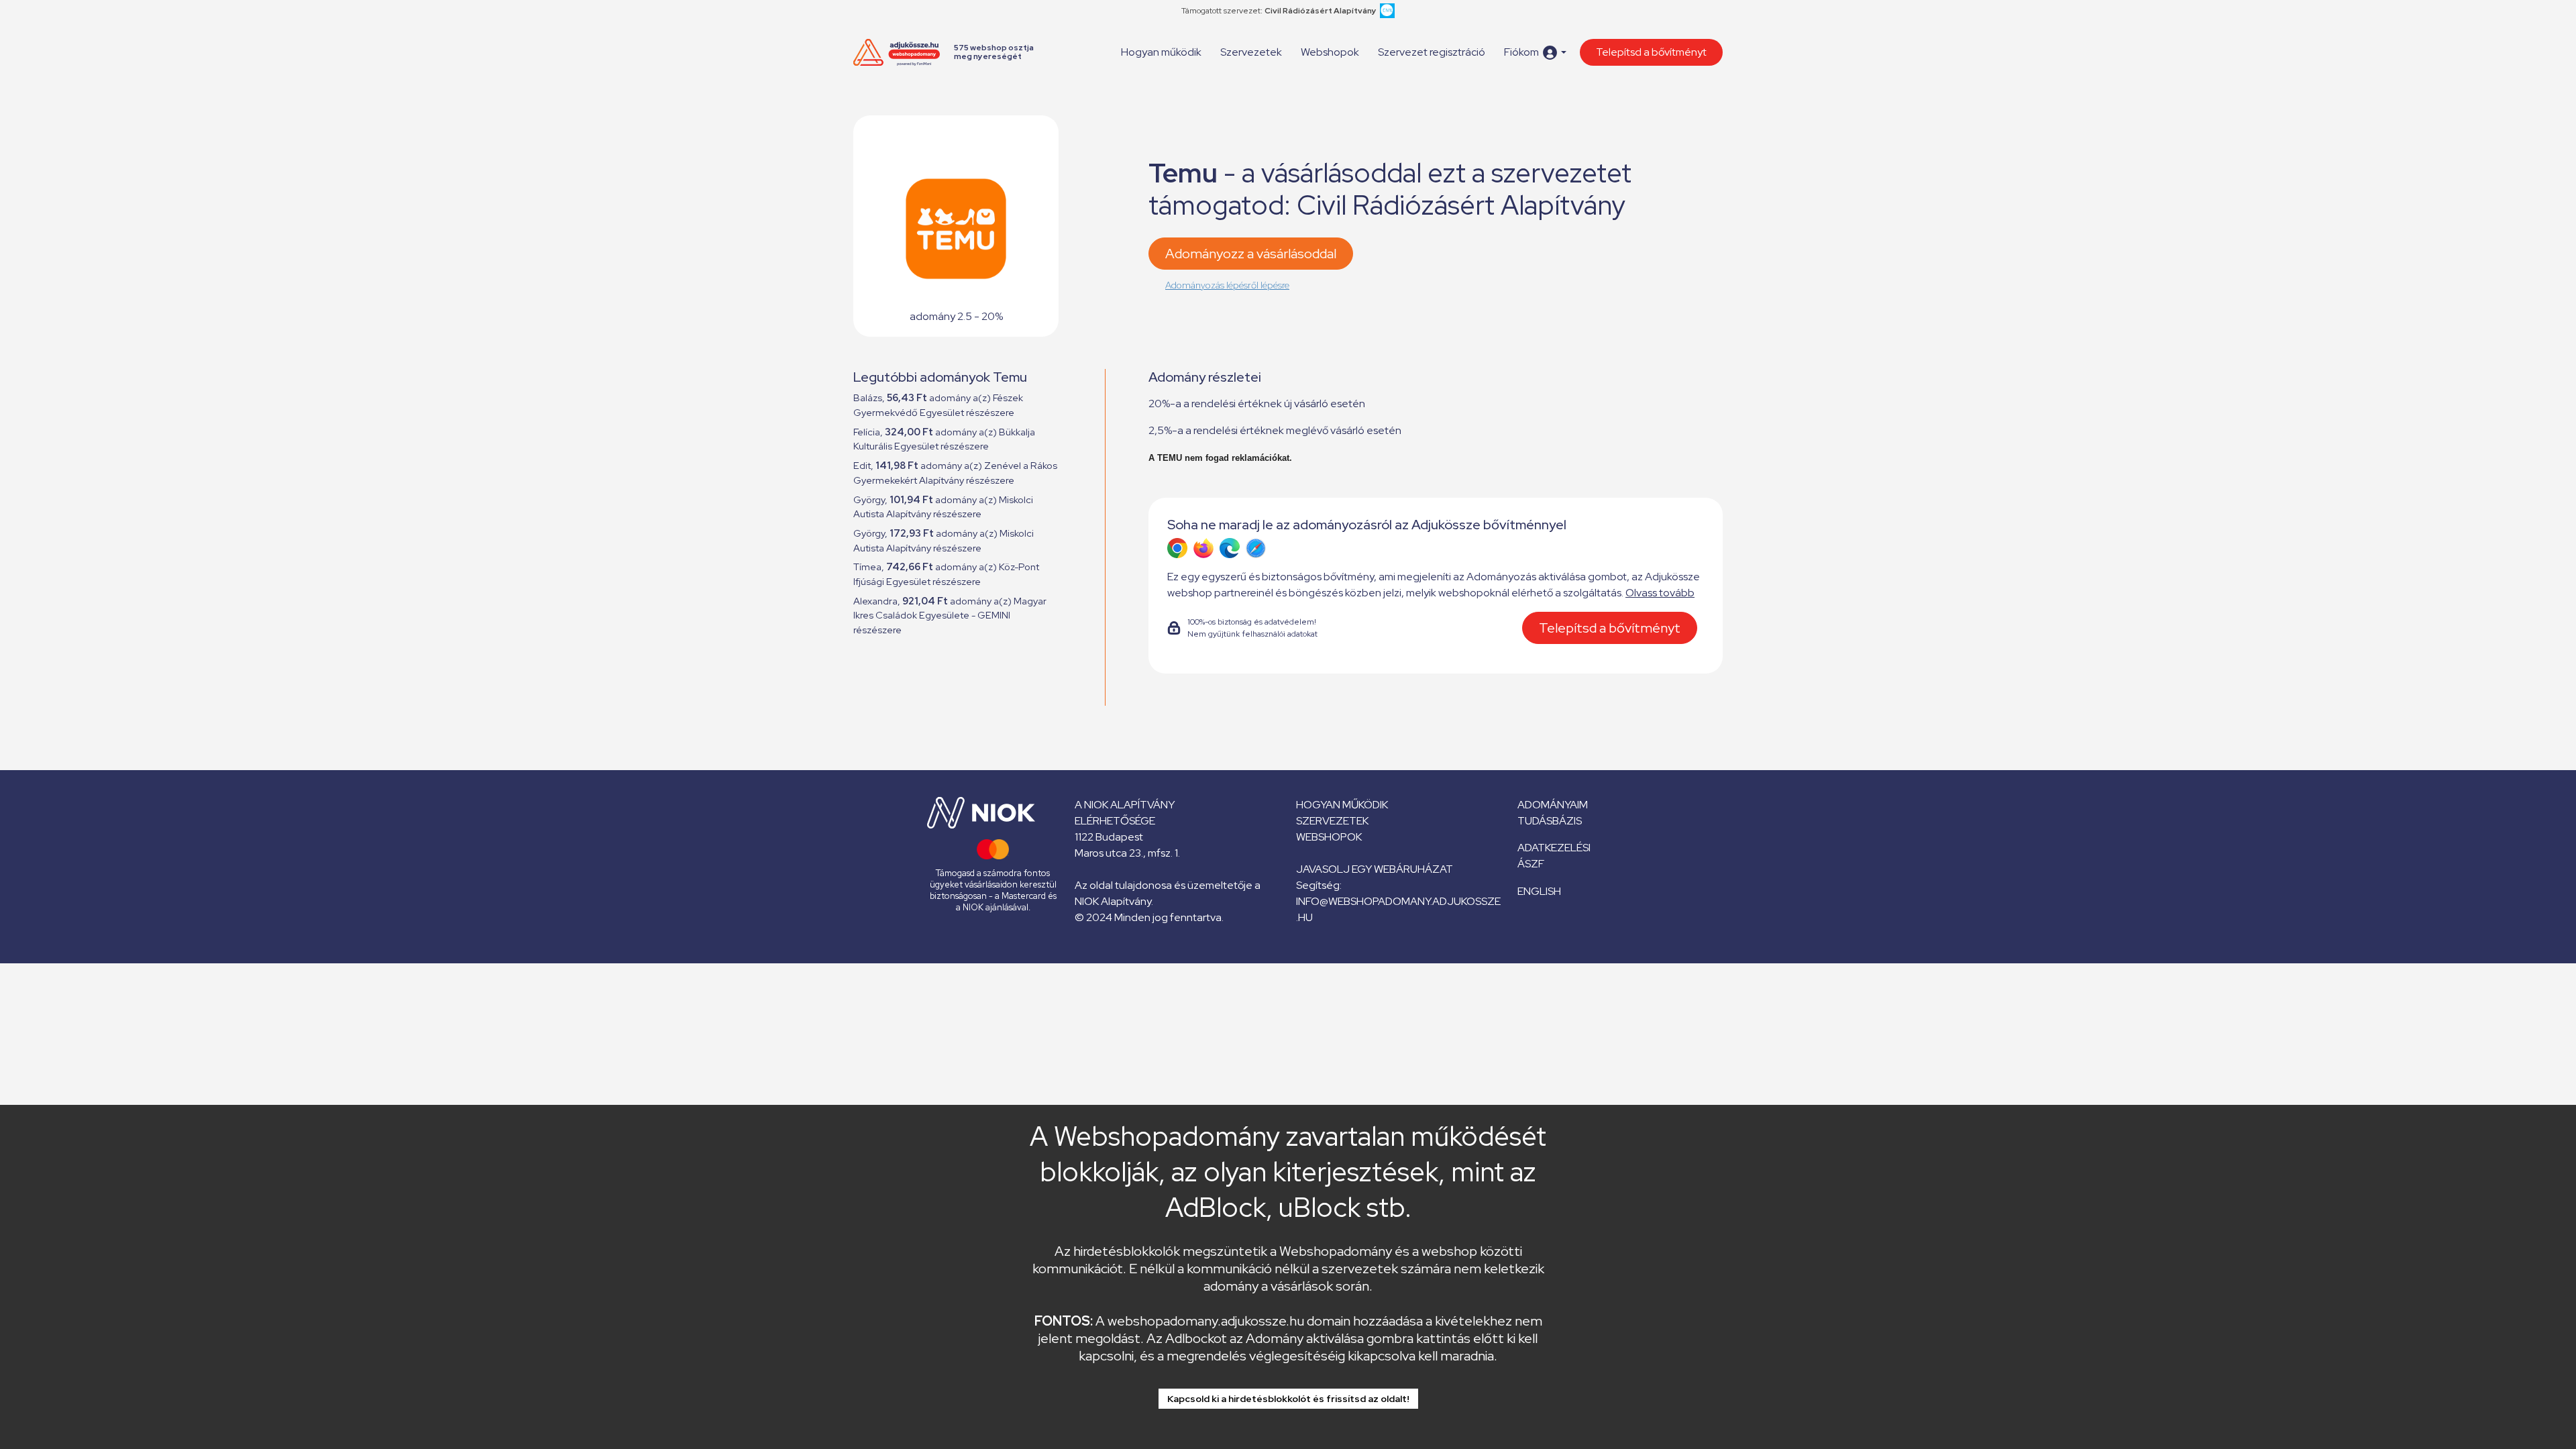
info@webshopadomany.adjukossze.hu (1398, 909)
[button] (1535, 53)
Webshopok (1330, 52)
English (1539, 891)
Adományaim (1553, 805)
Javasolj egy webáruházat (1375, 869)
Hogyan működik (1161, 52)
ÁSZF (1531, 864)
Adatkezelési (1554, 848)
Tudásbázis (1550, 821)
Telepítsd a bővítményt (1651, 52)
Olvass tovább (1660, 593)
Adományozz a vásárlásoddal (1251, 254)
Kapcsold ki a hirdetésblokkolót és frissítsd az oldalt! (1288, 1399)
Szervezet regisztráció (1432, 52)
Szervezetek (1251, 52)
